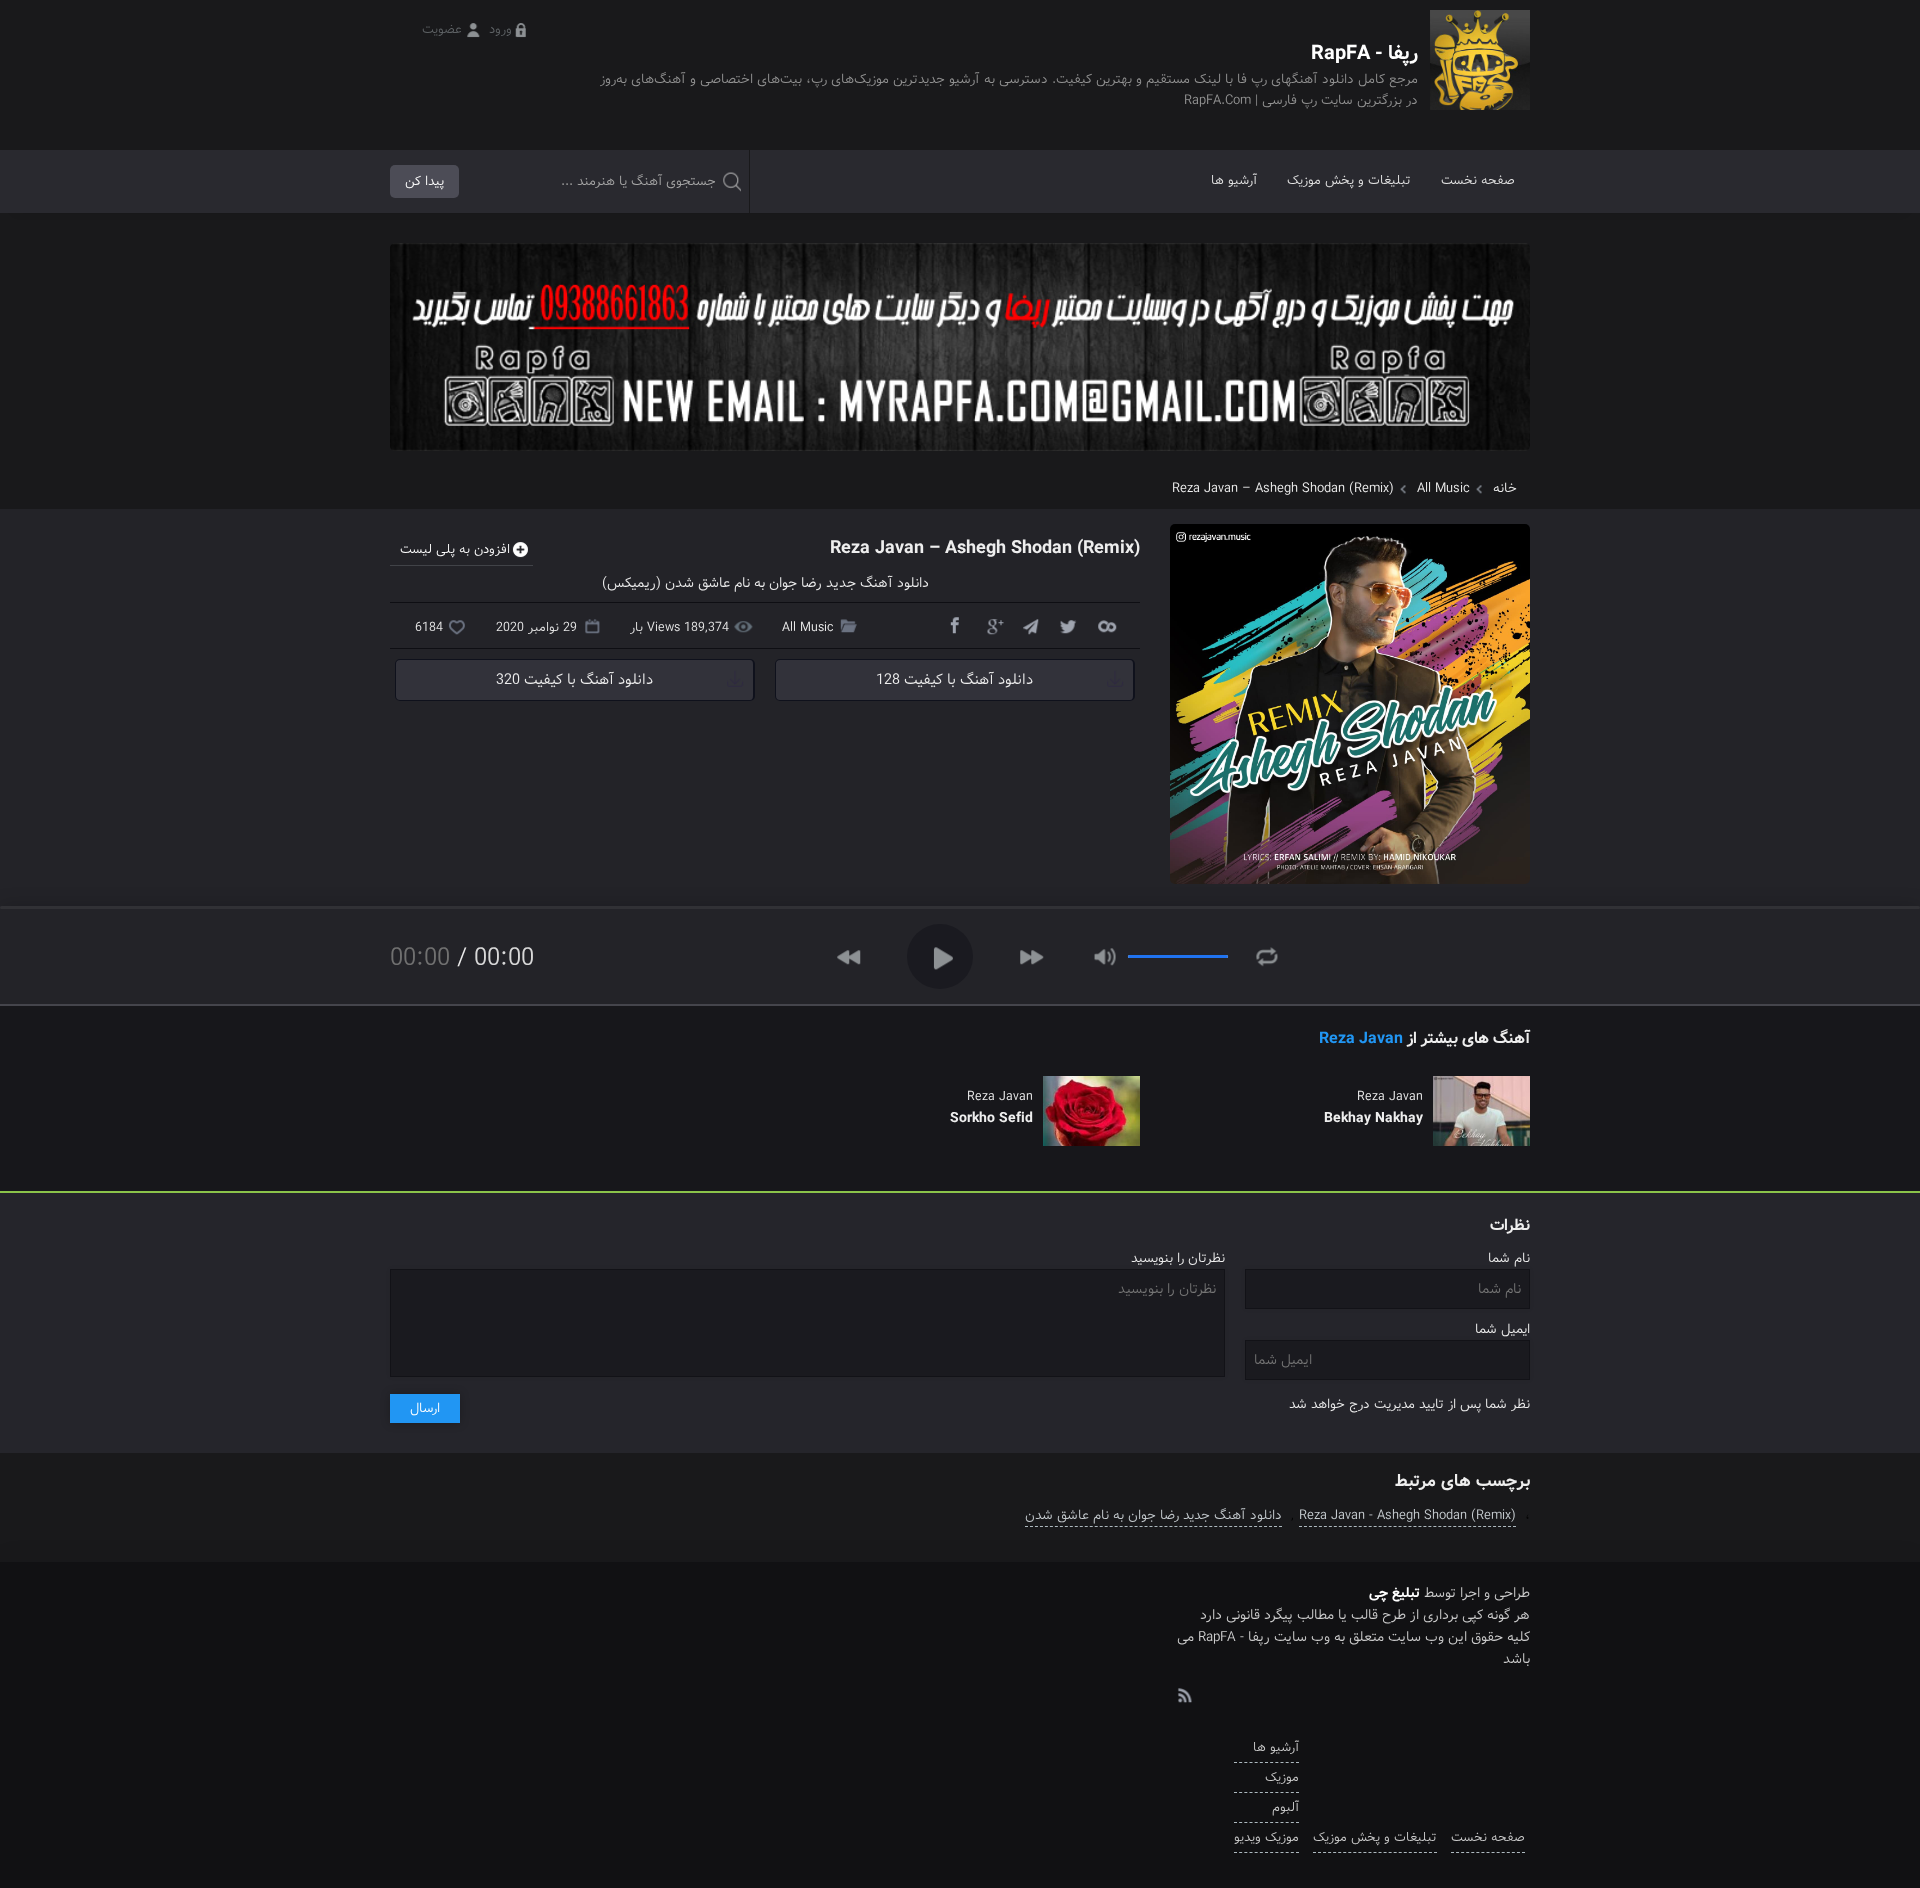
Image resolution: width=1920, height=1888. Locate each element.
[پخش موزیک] (960, 457)
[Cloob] (1106, 625)
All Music (1443, 488)
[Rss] (1184, 1694)
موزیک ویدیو (1266, 1837)
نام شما (1509, 1258)
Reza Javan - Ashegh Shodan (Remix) (1407, 1515)
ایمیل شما (1502, 1329)
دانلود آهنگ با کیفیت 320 (574, 680)
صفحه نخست (1478, 180)
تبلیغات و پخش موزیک (1349, 180)
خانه (1505, 488)
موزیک (1282, 1777)
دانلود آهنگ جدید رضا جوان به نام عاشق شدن (1153, 1515)
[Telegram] (1030, 625)
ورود (500, 29)
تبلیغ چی (1394, 1593)
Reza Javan (1361, 1038)
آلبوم (1285, 1807)
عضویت (442, 29)
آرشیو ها (1234, 180)
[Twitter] (1068, 625)
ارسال (425, 1408)
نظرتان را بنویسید (1178, 1258)
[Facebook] (954, 625)
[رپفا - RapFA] (1480, 74)
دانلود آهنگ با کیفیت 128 (954, 680)
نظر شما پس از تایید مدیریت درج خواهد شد (1409, 1404)
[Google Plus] (992, 625)
